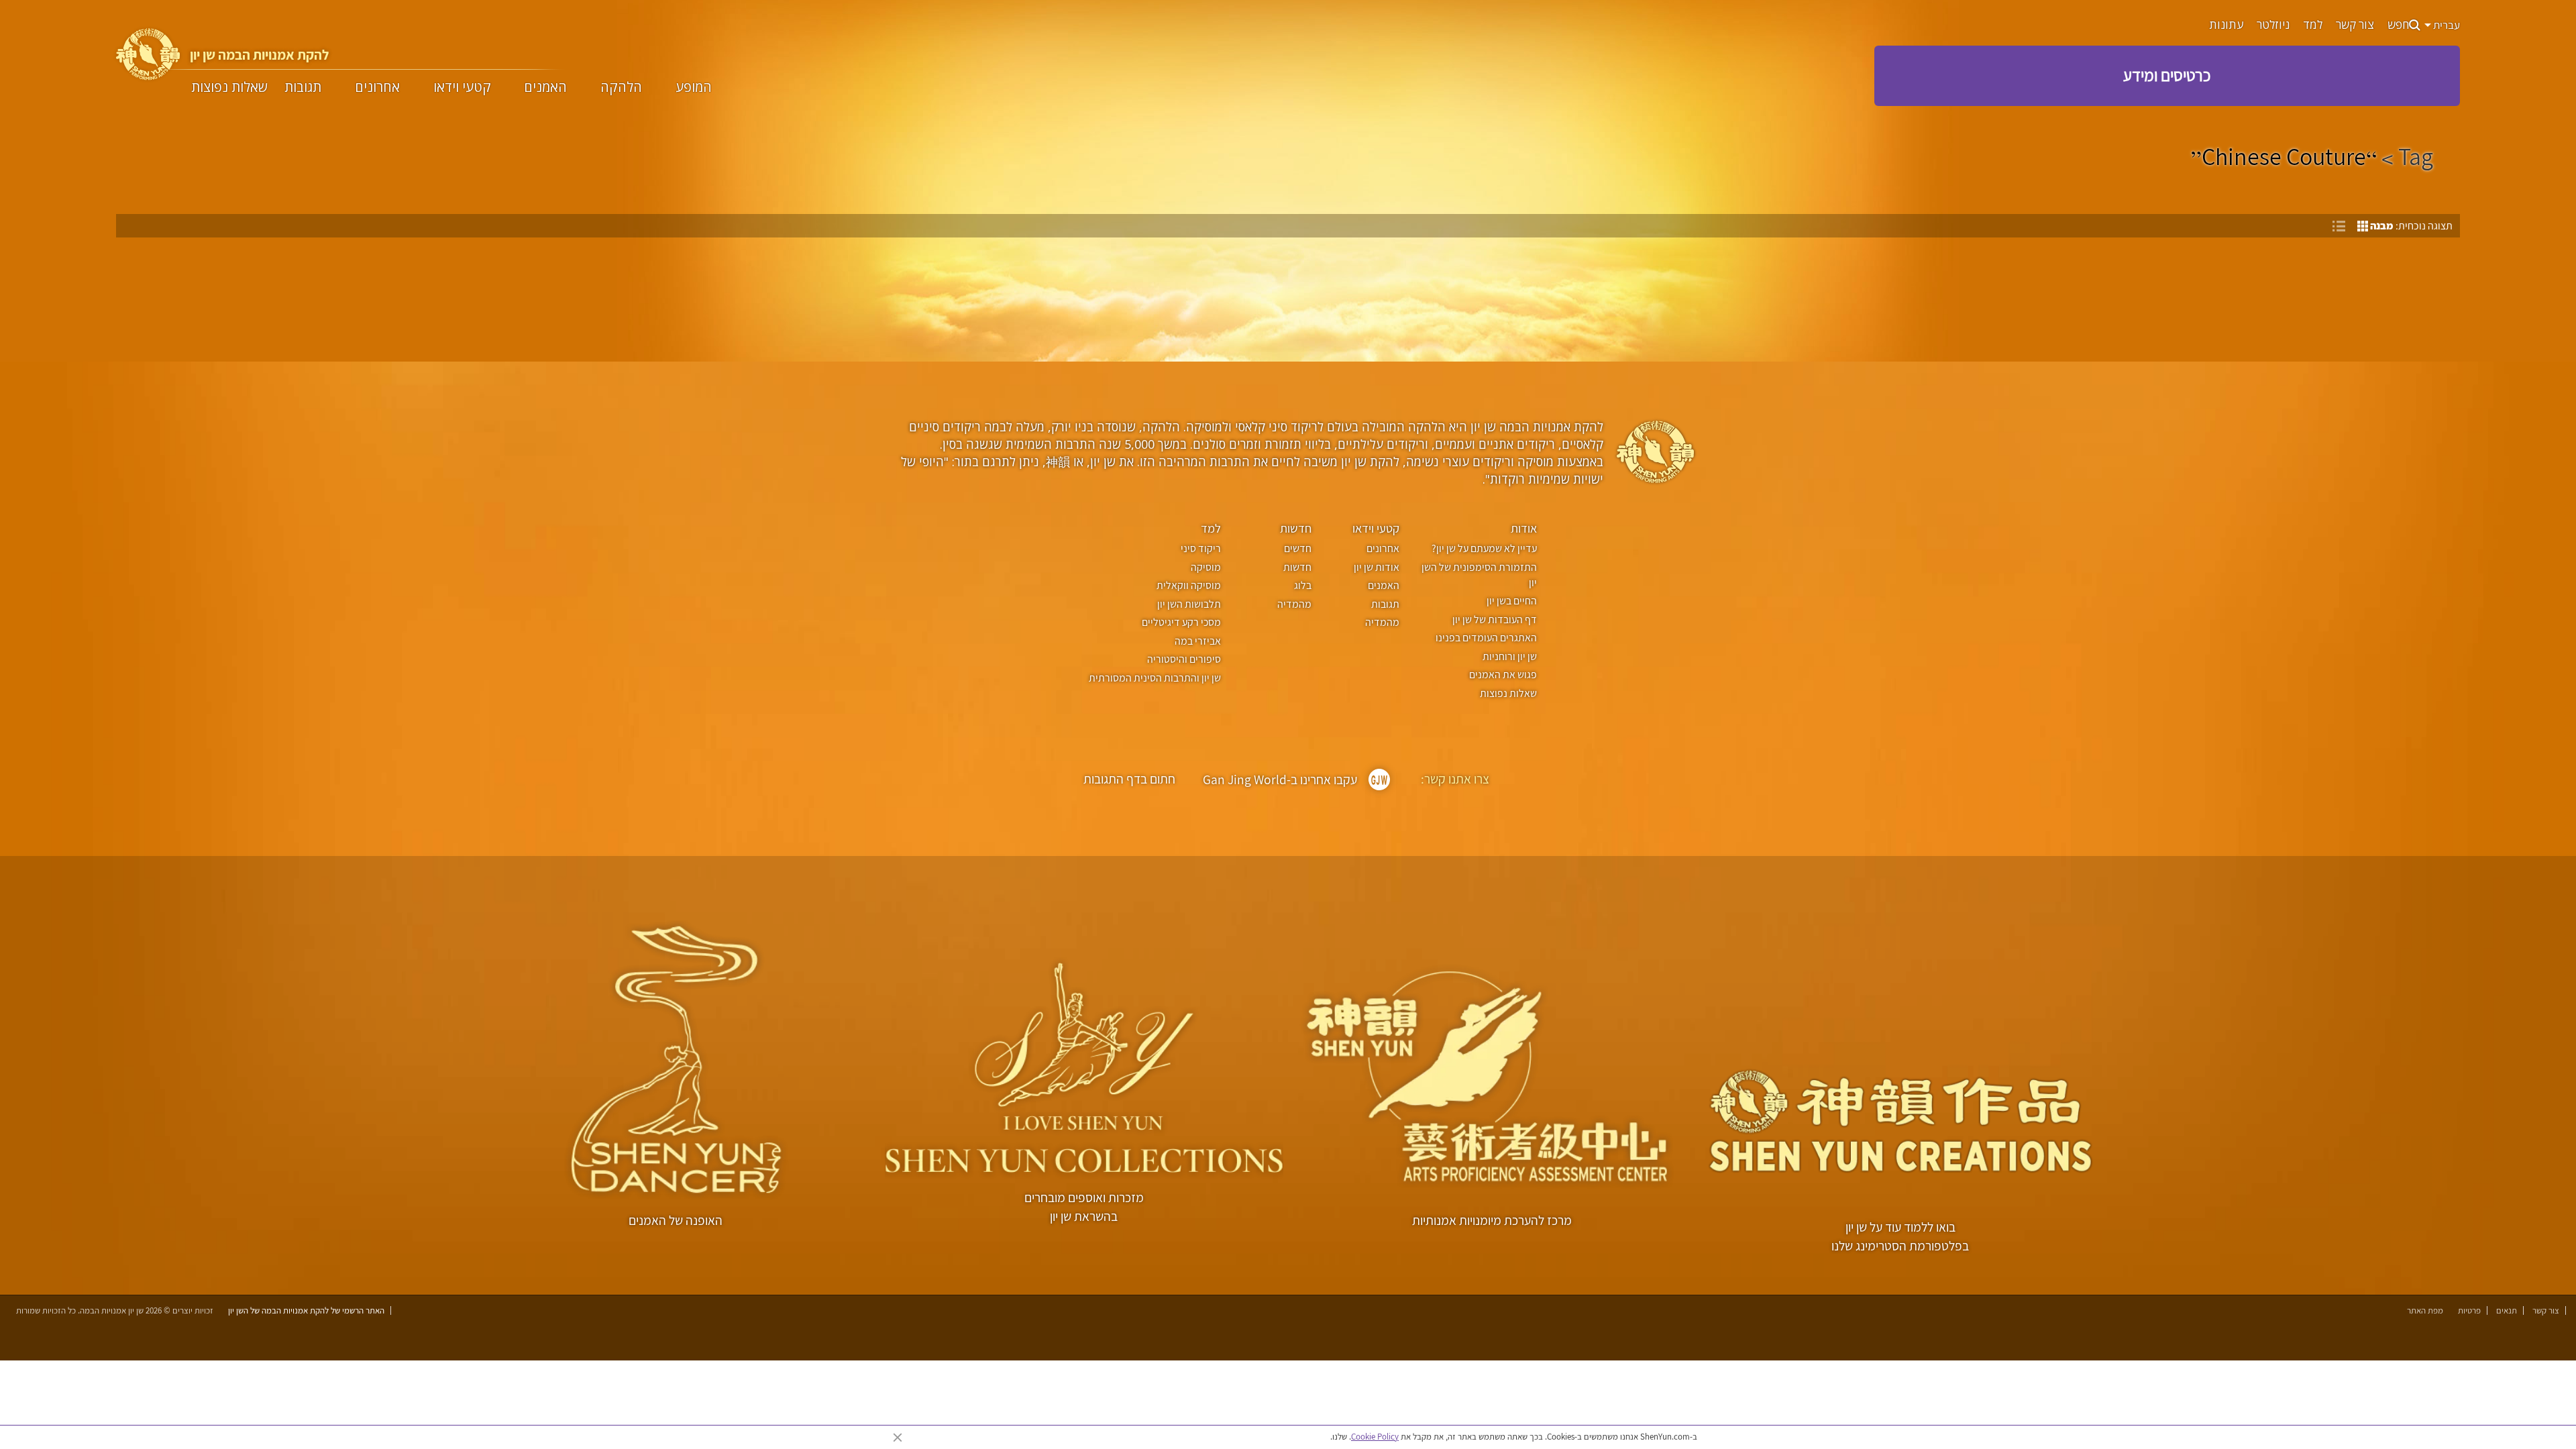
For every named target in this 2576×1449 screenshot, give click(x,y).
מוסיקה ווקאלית (1188, 585)
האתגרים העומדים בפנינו (1486, 638)
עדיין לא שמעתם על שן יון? (1484, 548)
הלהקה (621, 87)
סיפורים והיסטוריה (1184, 659)
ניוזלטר (2273, 25)
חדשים (1298, 548)
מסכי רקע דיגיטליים (1181, 622)
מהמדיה (1382, 622)
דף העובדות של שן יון (1495, 620)
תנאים (2507, 1310)
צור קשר (2355, 25)
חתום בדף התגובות (1129, 779)
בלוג (1303, 585)
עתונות (2226, 25)
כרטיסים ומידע (2167, 75)
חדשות (1296, 528)
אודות (1524, 528)
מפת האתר (2425, 1310)
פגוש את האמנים (1503, 675)
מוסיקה (1205, 567)
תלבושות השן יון (1189, 604)
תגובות (303, 87)
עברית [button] (2446, 25)
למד (2313, 25)
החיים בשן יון (1512, 601)
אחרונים (377, 87)
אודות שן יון (1377, 567)
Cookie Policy (1375, 1437)
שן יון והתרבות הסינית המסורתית (1155, 678)
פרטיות (2469, 1310)
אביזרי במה (1197, 641)
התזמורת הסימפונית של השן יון (1479, 575)
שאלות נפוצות (229, 87)
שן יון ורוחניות (1510, 656)
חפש (2398, 25)
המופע (694, 87)
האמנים (545, 87)
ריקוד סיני (1200, 548)
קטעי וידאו (462, 87)
